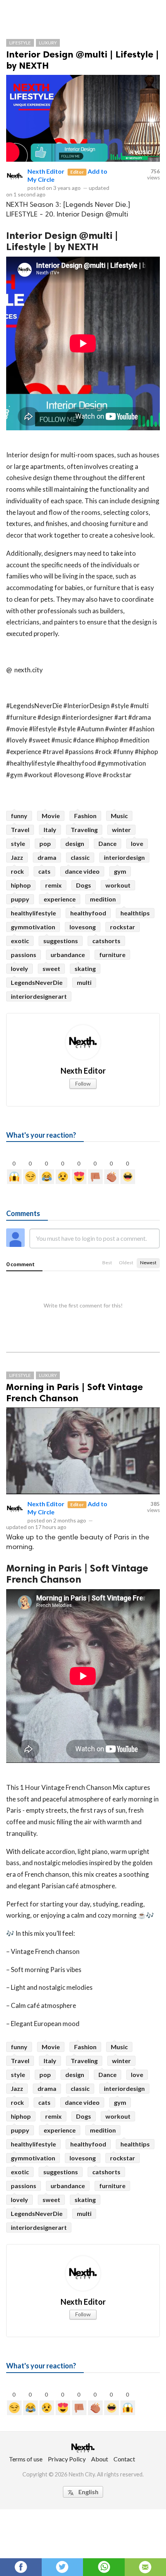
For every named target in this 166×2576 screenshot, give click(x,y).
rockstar (123, 927)
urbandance (68, 955)
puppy (20, 899)
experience (60, 899)
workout (118, 885)
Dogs (84, 885)
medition (103, 899)
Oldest (126, 1263)
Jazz (17, 857)
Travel (20, 830)
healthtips (135, 913)
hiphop (21, 885)
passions (24, 955)
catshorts (106, 941)
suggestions (61, 941)
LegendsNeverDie (37, 982)
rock (17, 871)
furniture (112, 955)
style (18, 843)
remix (53, 885)
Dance (108, 843)
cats (44, 871)
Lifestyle (20, 43)
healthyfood (88, 913)
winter (121, 830)
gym (120, 871)
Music (119, 816)
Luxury (48, 43)
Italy (50, 830)
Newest (148, 1263)
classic (80, 857)
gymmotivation (33, 927)
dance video (82, 871)
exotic (20, 941)
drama (47, 857)
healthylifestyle (33, 913)
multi (84, 982)
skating (85, 968)
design (75, 843)
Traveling (84, 830)
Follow (83, 1083)
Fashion (85, 816)
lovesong (83, 927)
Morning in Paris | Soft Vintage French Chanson (75, 1392)
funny (19, 816)
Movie (51, 816)
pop (45, 843)
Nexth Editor (46, 171)
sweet (51, 968)
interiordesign (124, 857)
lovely (19, 968)
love (137, 843)
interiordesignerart (39, 996)
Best (107, 1263)
